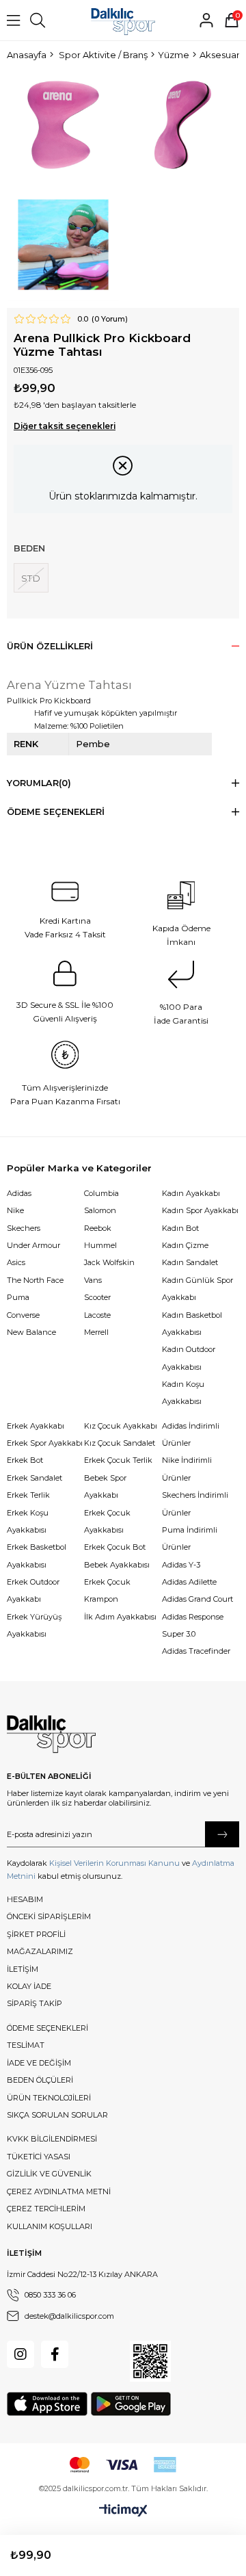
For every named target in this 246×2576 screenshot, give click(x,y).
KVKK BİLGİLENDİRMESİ (52, 2139)
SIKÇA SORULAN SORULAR (57, 2115)
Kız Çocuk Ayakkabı (121, 1426)
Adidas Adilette (189, 1582)
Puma (18, 1297)
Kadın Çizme (185, 1245)
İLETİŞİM (23, 1969)
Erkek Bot (25, 1460)
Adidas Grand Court (197, 1599)
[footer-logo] (51, 1734)
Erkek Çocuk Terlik (118, 1460)
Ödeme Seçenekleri (56, 812)
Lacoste (97, 1315)
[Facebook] (55, 2354)
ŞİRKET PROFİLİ (36, 1934)
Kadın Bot (180, 1228)
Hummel (100, 1245)
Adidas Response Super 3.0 (193, 1625)
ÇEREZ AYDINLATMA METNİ (59, 2191)
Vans (93, 1280)
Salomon (100, 1210)
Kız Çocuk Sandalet (120, 1443)
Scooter (97, 1297)
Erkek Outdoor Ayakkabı (33, 1590)
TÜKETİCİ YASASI (39, 2157)
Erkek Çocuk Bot (115, 1547)
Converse (23, 1315)
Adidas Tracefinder (196, 1651)
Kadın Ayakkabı (191, 1193)
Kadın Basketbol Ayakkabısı (192, 1324)
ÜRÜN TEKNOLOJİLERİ (49, 2098)
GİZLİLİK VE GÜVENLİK (49, 2174)
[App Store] (47, 2404)
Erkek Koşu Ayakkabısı (28, 1521)
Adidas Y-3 (181, 1565)
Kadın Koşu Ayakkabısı (183, 1393)
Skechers (24, 1228)
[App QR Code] (150, 2361)
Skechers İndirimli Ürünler (195, 1504)
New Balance (31, 1332)
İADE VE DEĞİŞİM (39, 2063)
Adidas (19, 1193)
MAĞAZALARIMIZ (40, 1951)
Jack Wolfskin (109, 1262)
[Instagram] (20, 2354)
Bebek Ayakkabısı (117, 1565)
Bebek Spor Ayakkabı (105, 1486)
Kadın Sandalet (190, 1262)
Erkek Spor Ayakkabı (45, 1443)
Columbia (101, 1193)
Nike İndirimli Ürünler (187, 1469)
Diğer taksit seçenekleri (65, 426)
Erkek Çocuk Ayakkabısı (107, 1521)
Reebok (98, 1228)
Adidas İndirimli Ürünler (191, 1434)
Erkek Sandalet (35, 1478)
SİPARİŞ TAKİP (35, 2003)
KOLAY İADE (29, 1986)
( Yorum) (110, 319)
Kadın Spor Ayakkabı (200, 1210)
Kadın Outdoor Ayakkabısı (189, 1358)
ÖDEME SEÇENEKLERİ (47, 2028)
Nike (15, 1210)
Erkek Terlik (28, 1495)
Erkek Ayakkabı (36, 1426)
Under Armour (33, 1245)
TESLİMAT (26, 2045)
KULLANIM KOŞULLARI (50, 2226)
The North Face (35, 1280)
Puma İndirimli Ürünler (190, 1538)
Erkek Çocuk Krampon (107, 1590)
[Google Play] (131, 2404)
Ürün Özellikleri (50, 646)
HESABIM (25, 1899)
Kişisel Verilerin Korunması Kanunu (114, 1863)
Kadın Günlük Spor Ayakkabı (197, 1289)
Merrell (96, 1332)
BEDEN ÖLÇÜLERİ (40, 2080)
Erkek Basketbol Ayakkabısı (37, 1556)
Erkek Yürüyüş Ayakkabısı (34, 1625)
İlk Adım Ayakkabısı (120, 1617)
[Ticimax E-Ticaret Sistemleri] (123, 2511)
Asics (16, 1262)
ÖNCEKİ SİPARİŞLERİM (49, 1916)
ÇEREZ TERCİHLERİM (46, 2209)
